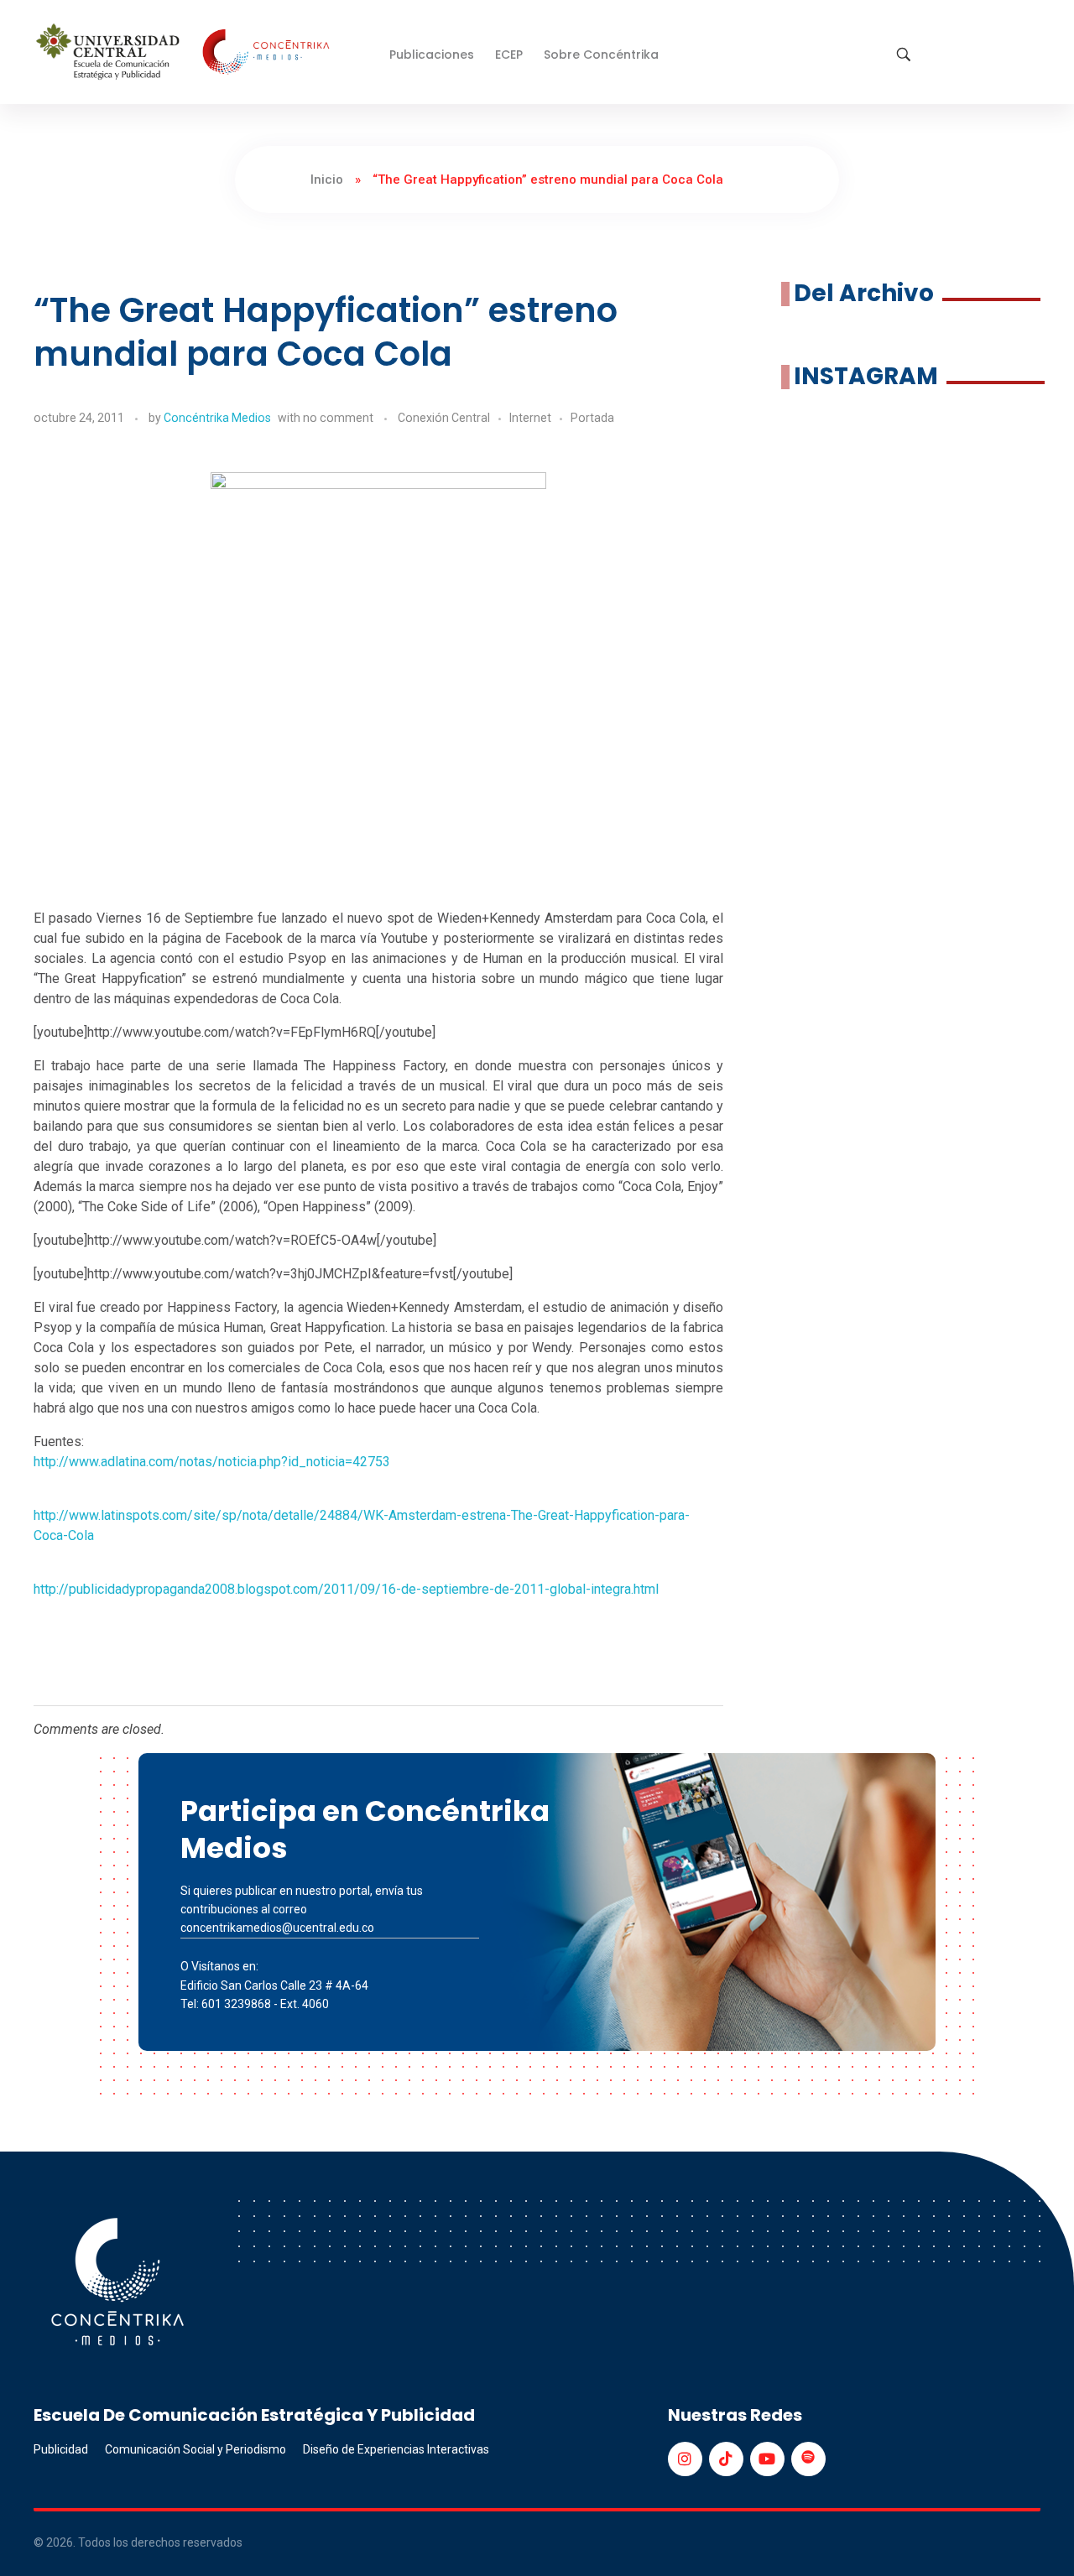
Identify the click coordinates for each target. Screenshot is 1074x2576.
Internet (530, 418)
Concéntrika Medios (217, 418)
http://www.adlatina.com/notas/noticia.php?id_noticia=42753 (212, 1462)
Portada (592, 418)
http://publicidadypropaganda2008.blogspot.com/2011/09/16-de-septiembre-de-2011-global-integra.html (346, 1589)
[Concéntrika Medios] (185, 53)
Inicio (327, 180)
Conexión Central (444, 418)
